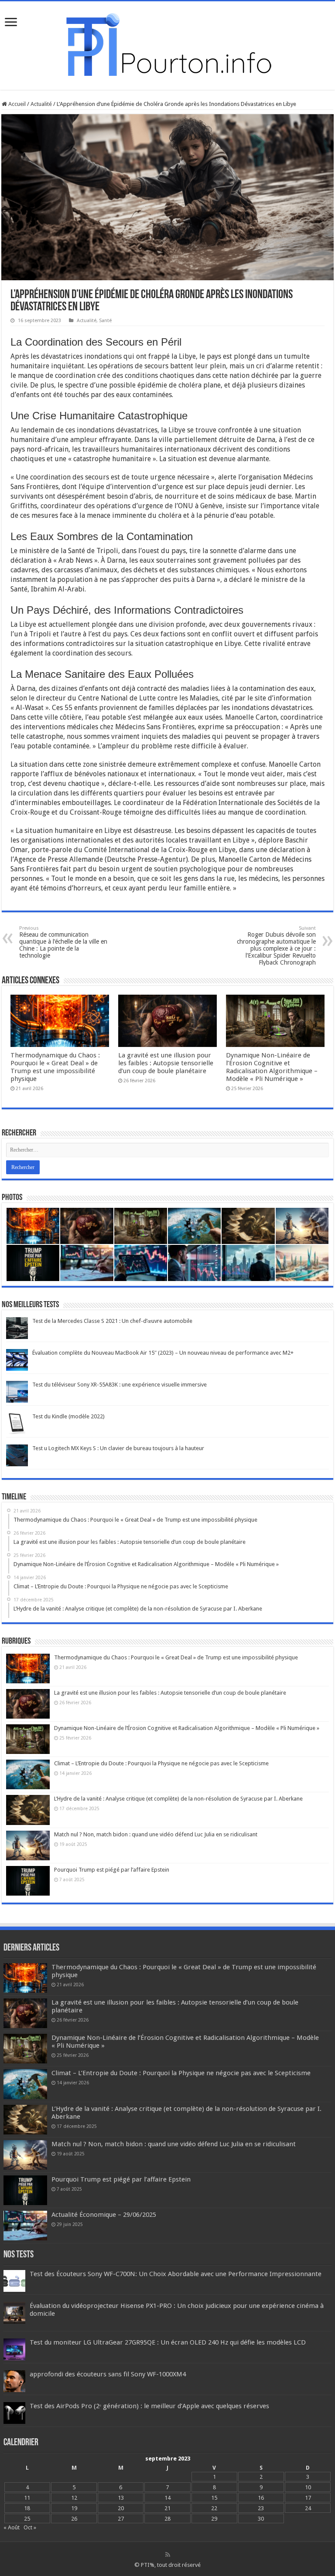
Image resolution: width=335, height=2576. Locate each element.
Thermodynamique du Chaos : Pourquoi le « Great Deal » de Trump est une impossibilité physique (55, 1067)
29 (214, 2519)
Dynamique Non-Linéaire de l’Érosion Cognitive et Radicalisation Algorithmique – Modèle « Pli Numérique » (272, 1067)
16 (261, 2498)
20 (121, 2508)
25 (27, 2519)
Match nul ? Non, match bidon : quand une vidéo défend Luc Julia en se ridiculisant (156, 1834)
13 (121, 2498)
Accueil (16, 104)
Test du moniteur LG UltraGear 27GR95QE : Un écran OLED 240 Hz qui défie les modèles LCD (168, 2342)
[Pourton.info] (167, 44)
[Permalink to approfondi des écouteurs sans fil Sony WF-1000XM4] (14, 2381)
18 (27, 2508)
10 (308, 2487)
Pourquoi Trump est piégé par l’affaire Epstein (112, 1870)
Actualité (41, 104)
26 (74, 2519)
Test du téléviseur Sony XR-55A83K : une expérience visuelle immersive (120, 1385)
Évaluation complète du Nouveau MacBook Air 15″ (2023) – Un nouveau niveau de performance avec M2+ (163, 1353)
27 (121, 2519)
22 (214, 2508)
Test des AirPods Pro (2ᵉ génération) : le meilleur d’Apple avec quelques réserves (149, 2406)
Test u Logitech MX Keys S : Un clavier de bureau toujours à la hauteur (118, 1448)
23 (261, 2508)
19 (74, 2508)
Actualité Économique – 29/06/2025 (104, 2215)
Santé (105, 321)
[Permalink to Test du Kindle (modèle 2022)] (17, 1423)
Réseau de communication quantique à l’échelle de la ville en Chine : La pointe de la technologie (63, 942)
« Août (12, 2527)
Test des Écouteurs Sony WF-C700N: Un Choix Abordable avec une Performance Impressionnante (176, 2274)
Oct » (30, 2527)
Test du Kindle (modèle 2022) (68, 1416)
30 (261, 2519)
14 (167, 2498)
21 (167, 2508)
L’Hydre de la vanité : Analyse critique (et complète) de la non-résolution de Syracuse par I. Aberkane (178, 1799)
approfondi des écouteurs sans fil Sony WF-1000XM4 (108, 2374)
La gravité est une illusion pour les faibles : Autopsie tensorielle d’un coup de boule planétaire (166, 1063)
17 (308, 2498)
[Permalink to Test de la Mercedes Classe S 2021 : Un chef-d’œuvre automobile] (17, 1327)
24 (308, 2508)
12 (74, 2498)
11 (27, 2498)
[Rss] (168, 2555)
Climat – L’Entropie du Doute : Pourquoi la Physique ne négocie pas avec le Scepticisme (161, 1763)
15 (214, 2498)
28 (167, 2519)
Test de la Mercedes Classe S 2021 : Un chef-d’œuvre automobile (112, 1321)
